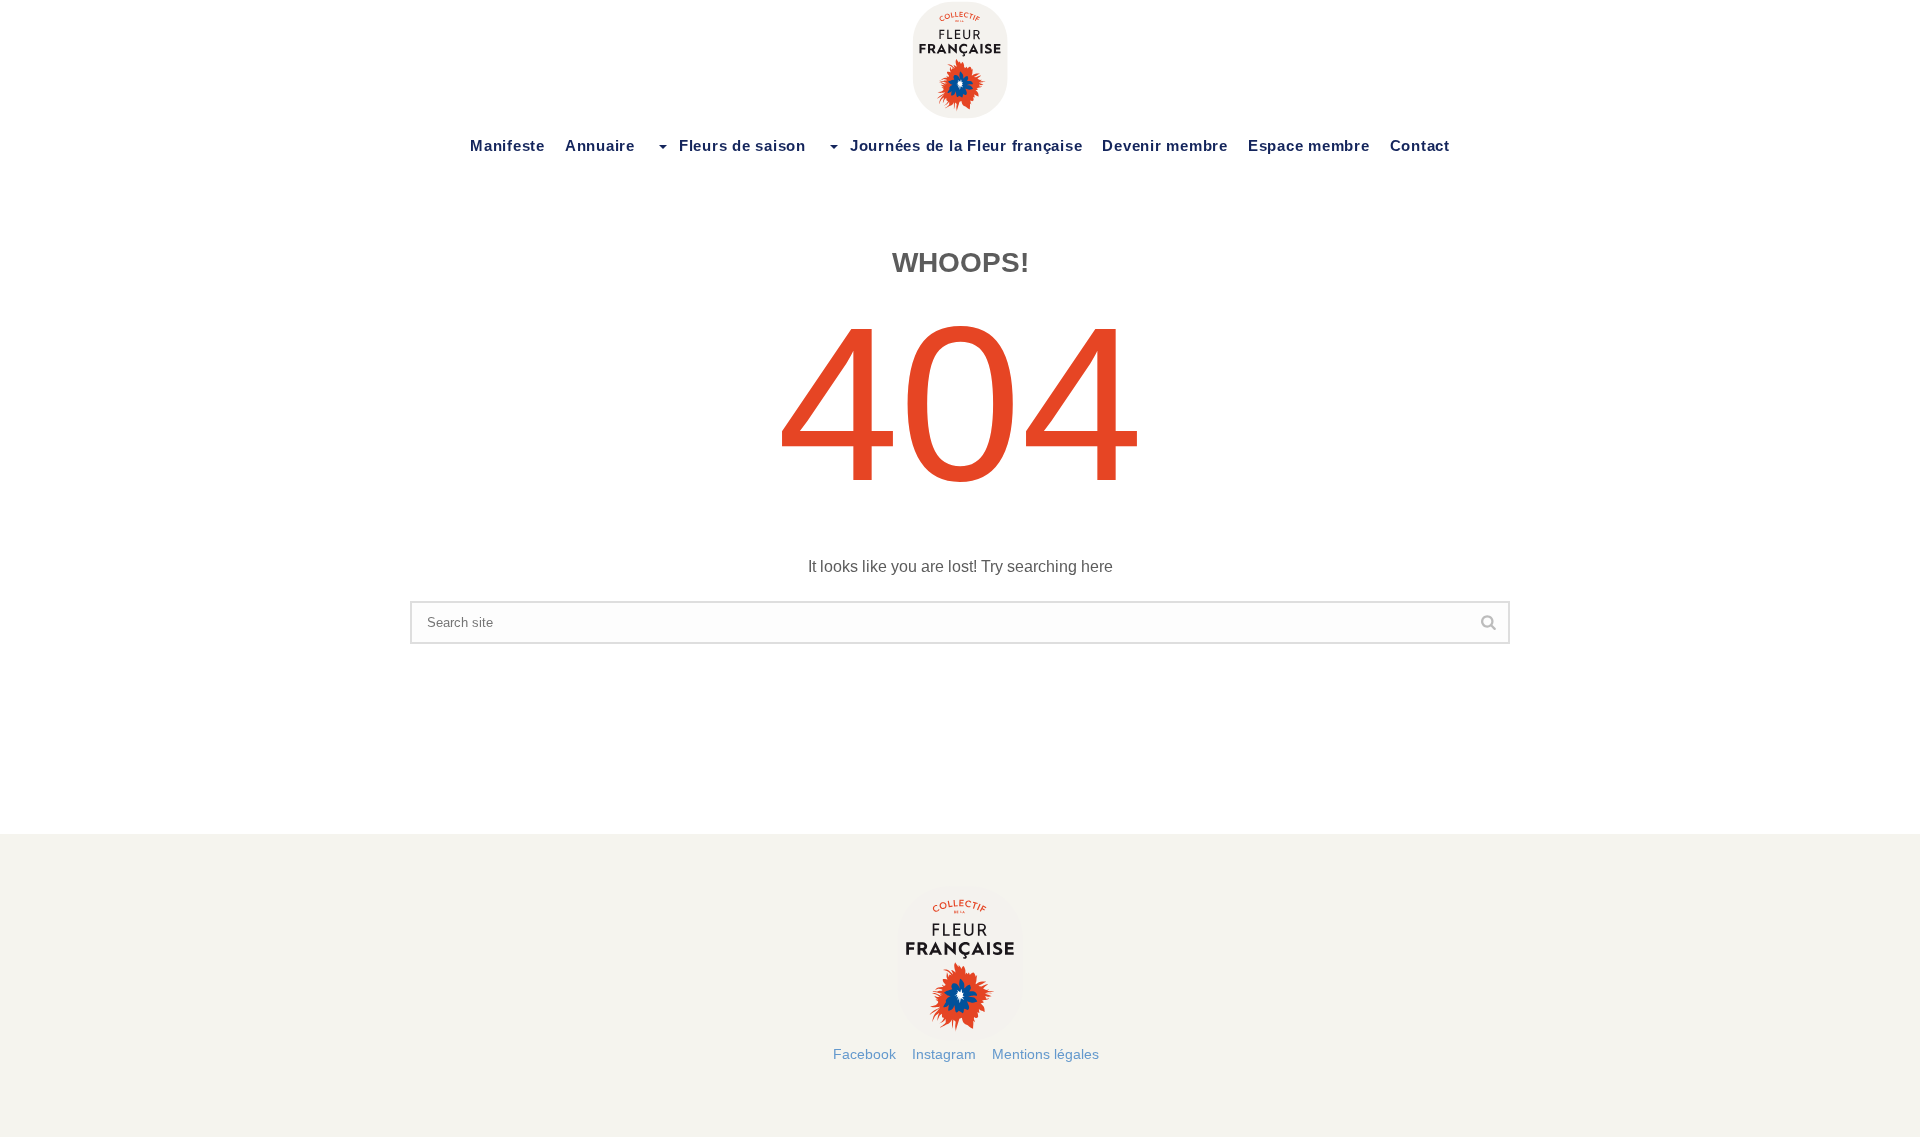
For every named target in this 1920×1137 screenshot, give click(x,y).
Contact (1420, 145)
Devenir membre (1165, 145)
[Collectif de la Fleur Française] (960, 60)
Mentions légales (1045, 1054)
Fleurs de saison (742, 145)
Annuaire (600, 145)
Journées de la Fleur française (966, 145)
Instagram (944, 1054)
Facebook (864, 1054)
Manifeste (507, 145)
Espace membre (1309, 145)
